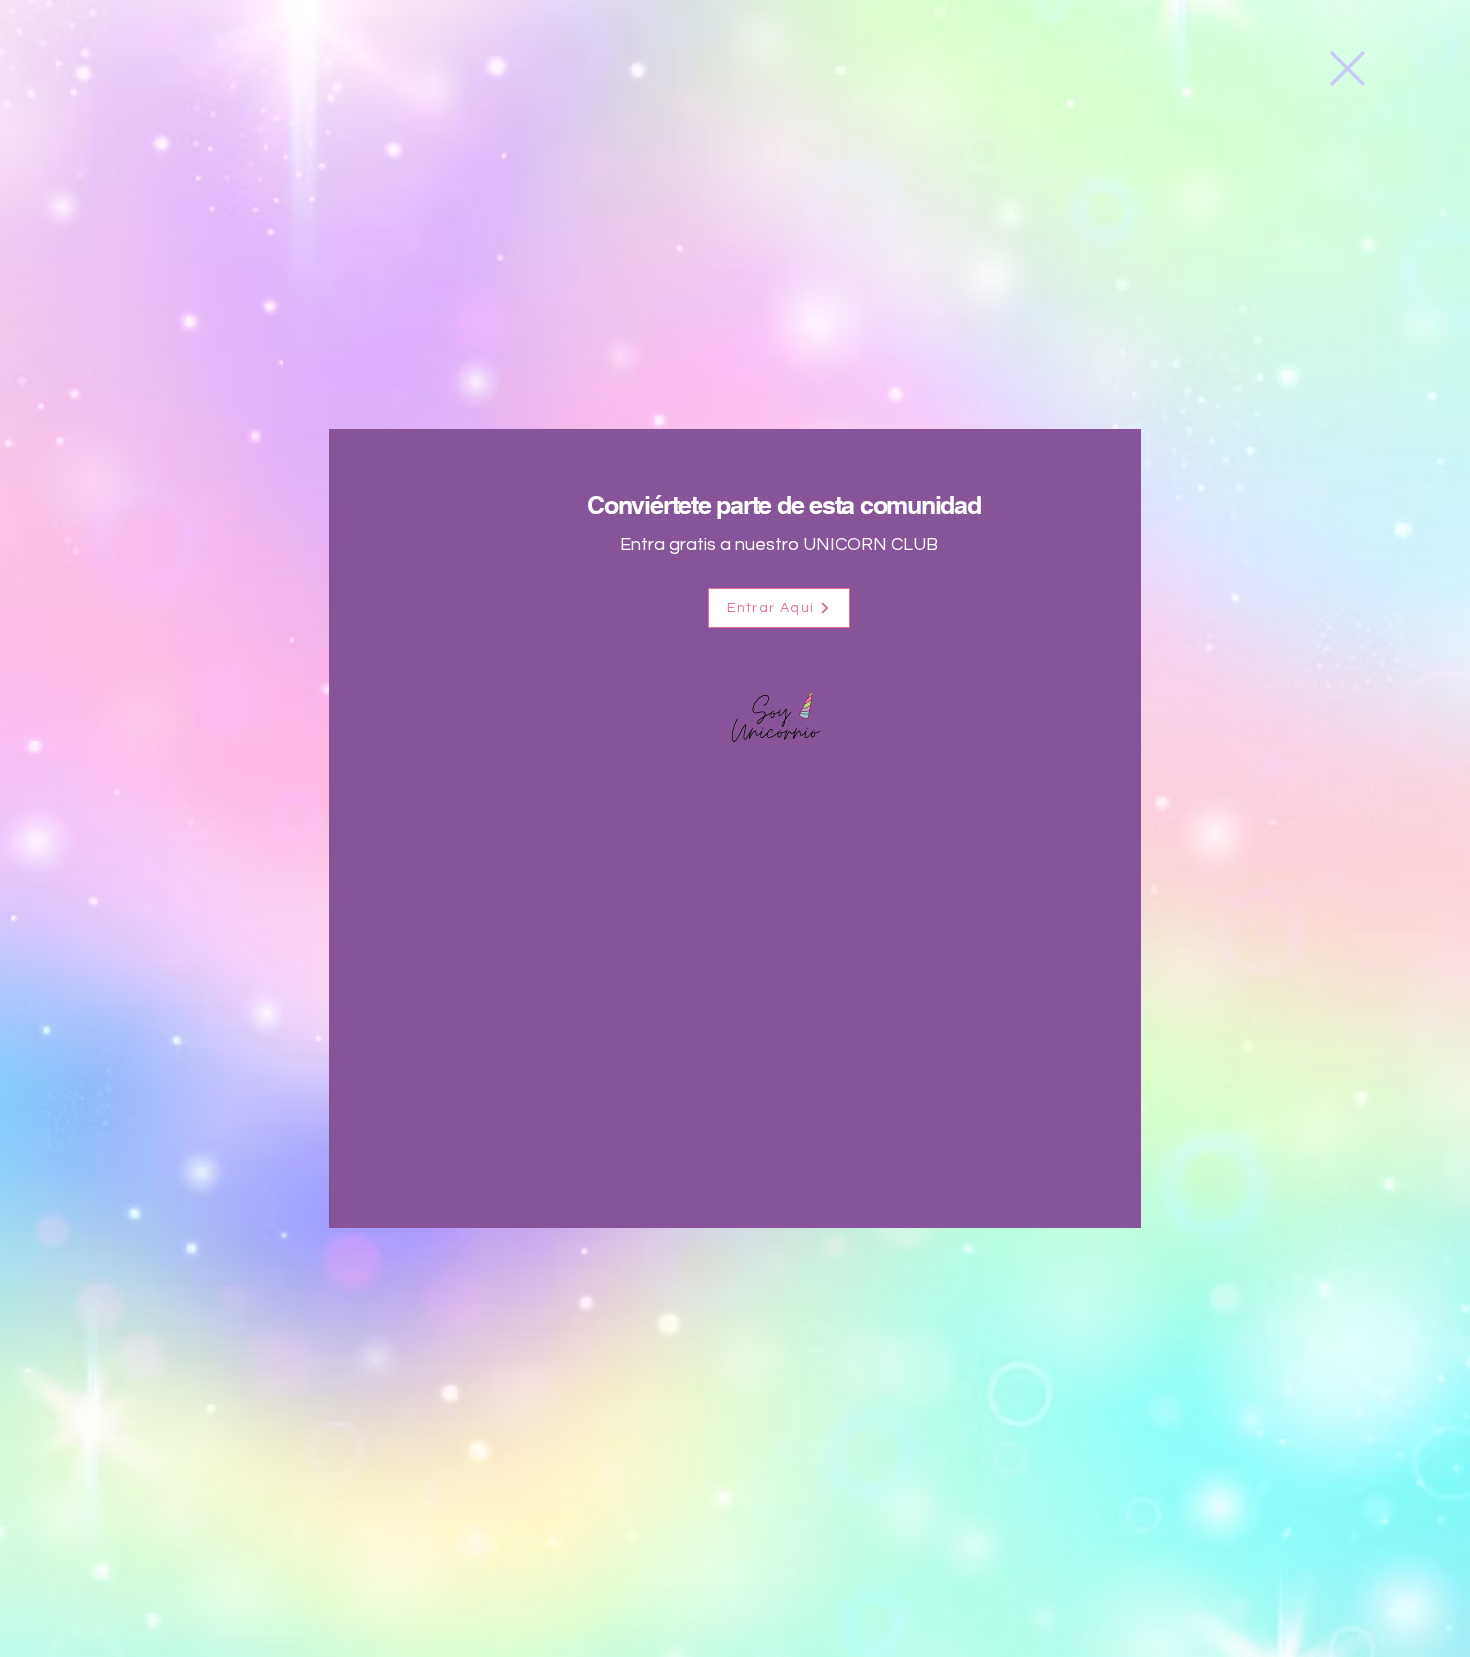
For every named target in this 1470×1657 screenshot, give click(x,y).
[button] (1347, 68)
